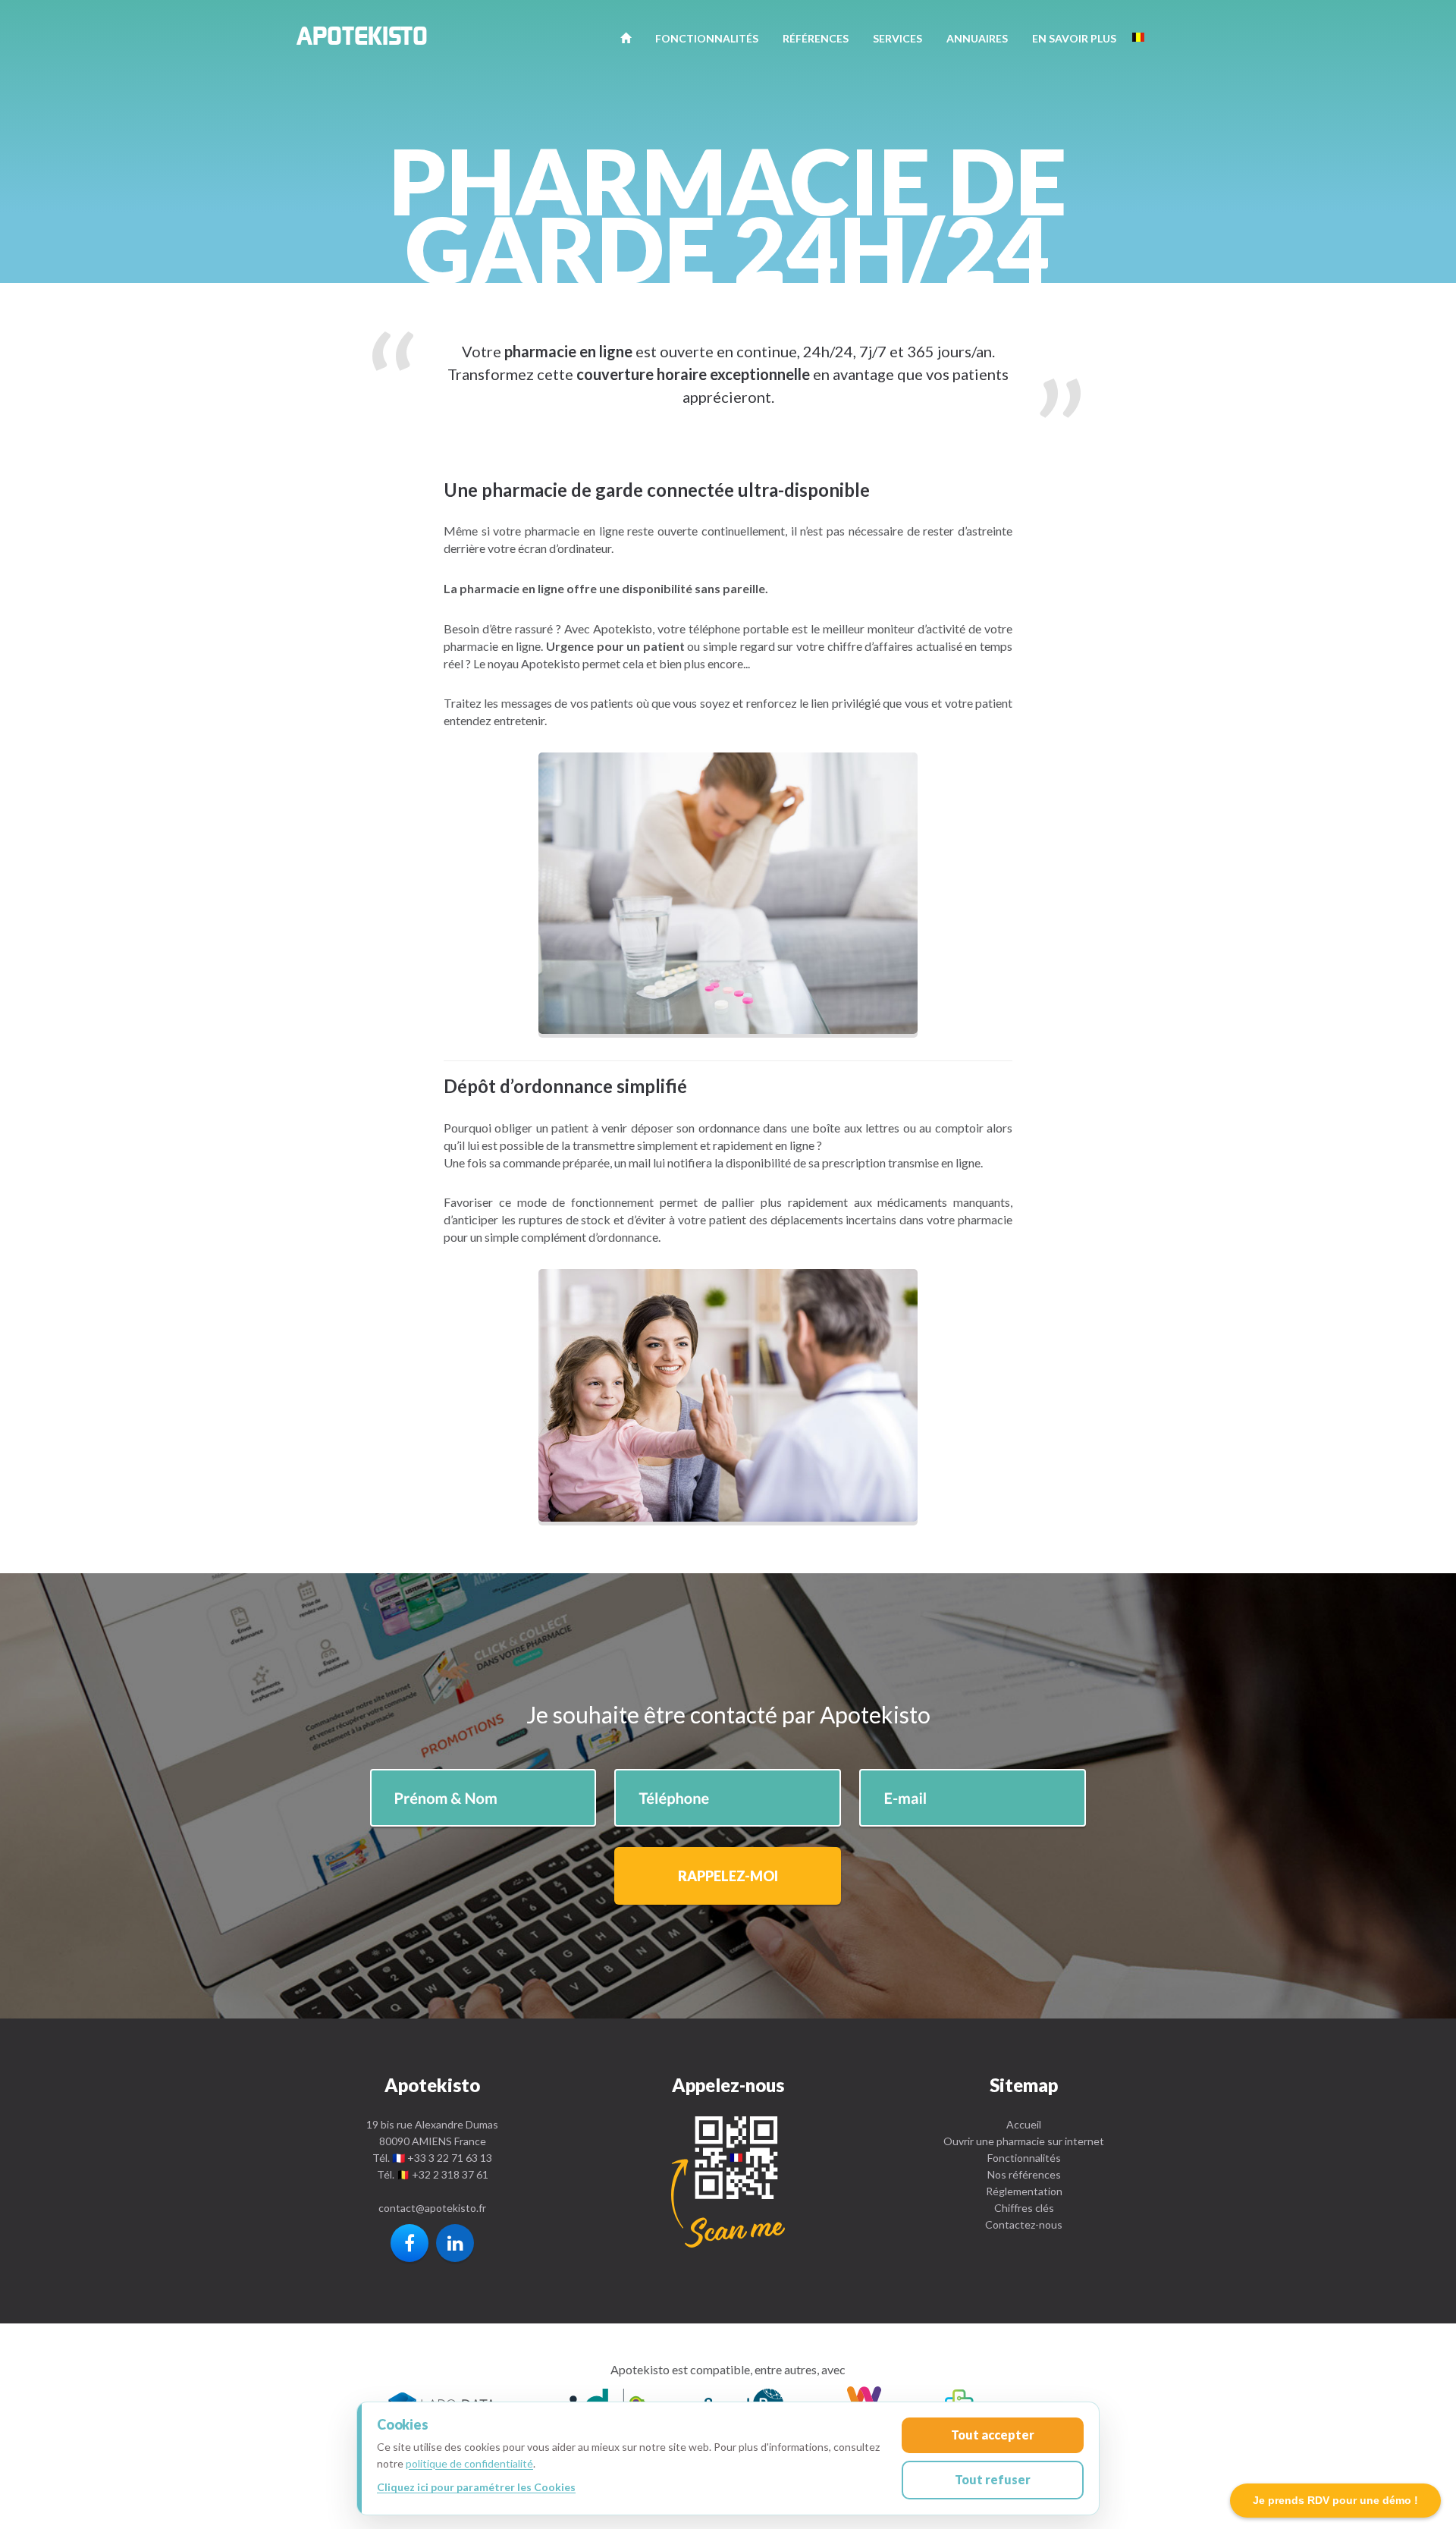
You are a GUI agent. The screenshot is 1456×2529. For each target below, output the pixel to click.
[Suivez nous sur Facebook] (409, 2243)
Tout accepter (993, 2435)
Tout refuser (993, 2479)
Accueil (1024, 2124)
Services (897, 38)
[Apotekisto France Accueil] (626, 38)
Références (816, 38)
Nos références (1024, 2174)
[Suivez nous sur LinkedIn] (455, 2243)
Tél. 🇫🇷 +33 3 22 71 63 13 (432, 2158)
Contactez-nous (1024, 2224)
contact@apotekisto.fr (432, 2208)
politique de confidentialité (469, 2463)
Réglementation (1024, 2191)
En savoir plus (1074, 38)
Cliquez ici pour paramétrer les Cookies (476, 2487)
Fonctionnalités (1024, 2158)
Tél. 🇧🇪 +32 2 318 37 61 (433, 2174)
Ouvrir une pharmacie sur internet (1024, 2141)
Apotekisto (362, 40)
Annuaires (977, 38)
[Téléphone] (728, 2182)
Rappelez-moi (728, 1876)
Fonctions (707, 38)
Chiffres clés (1024, 2208)
